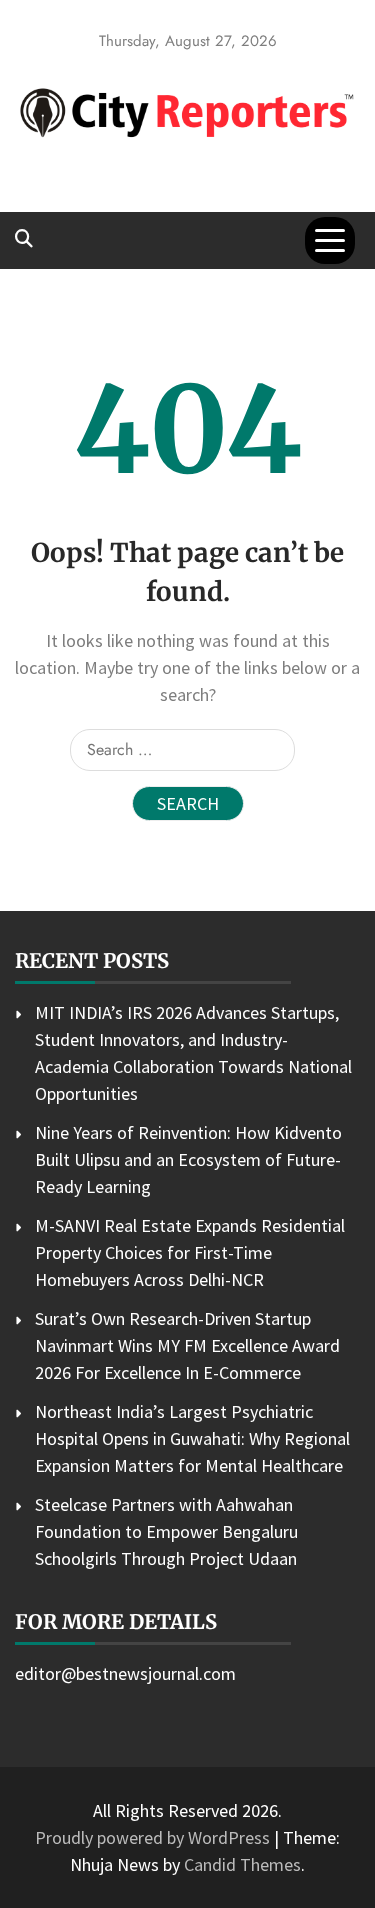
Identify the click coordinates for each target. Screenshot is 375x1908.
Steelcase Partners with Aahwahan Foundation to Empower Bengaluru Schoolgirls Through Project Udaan (166, 1531)
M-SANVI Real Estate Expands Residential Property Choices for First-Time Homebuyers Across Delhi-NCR (190, 1252)
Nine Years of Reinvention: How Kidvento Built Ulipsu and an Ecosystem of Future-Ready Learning (188, 1159)
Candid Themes (242, 1864)
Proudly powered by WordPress (154, 1837)
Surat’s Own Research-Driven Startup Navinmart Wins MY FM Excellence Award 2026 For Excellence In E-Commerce (187, 1345)
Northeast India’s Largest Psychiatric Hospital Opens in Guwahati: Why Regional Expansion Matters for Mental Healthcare (192, 1438)
